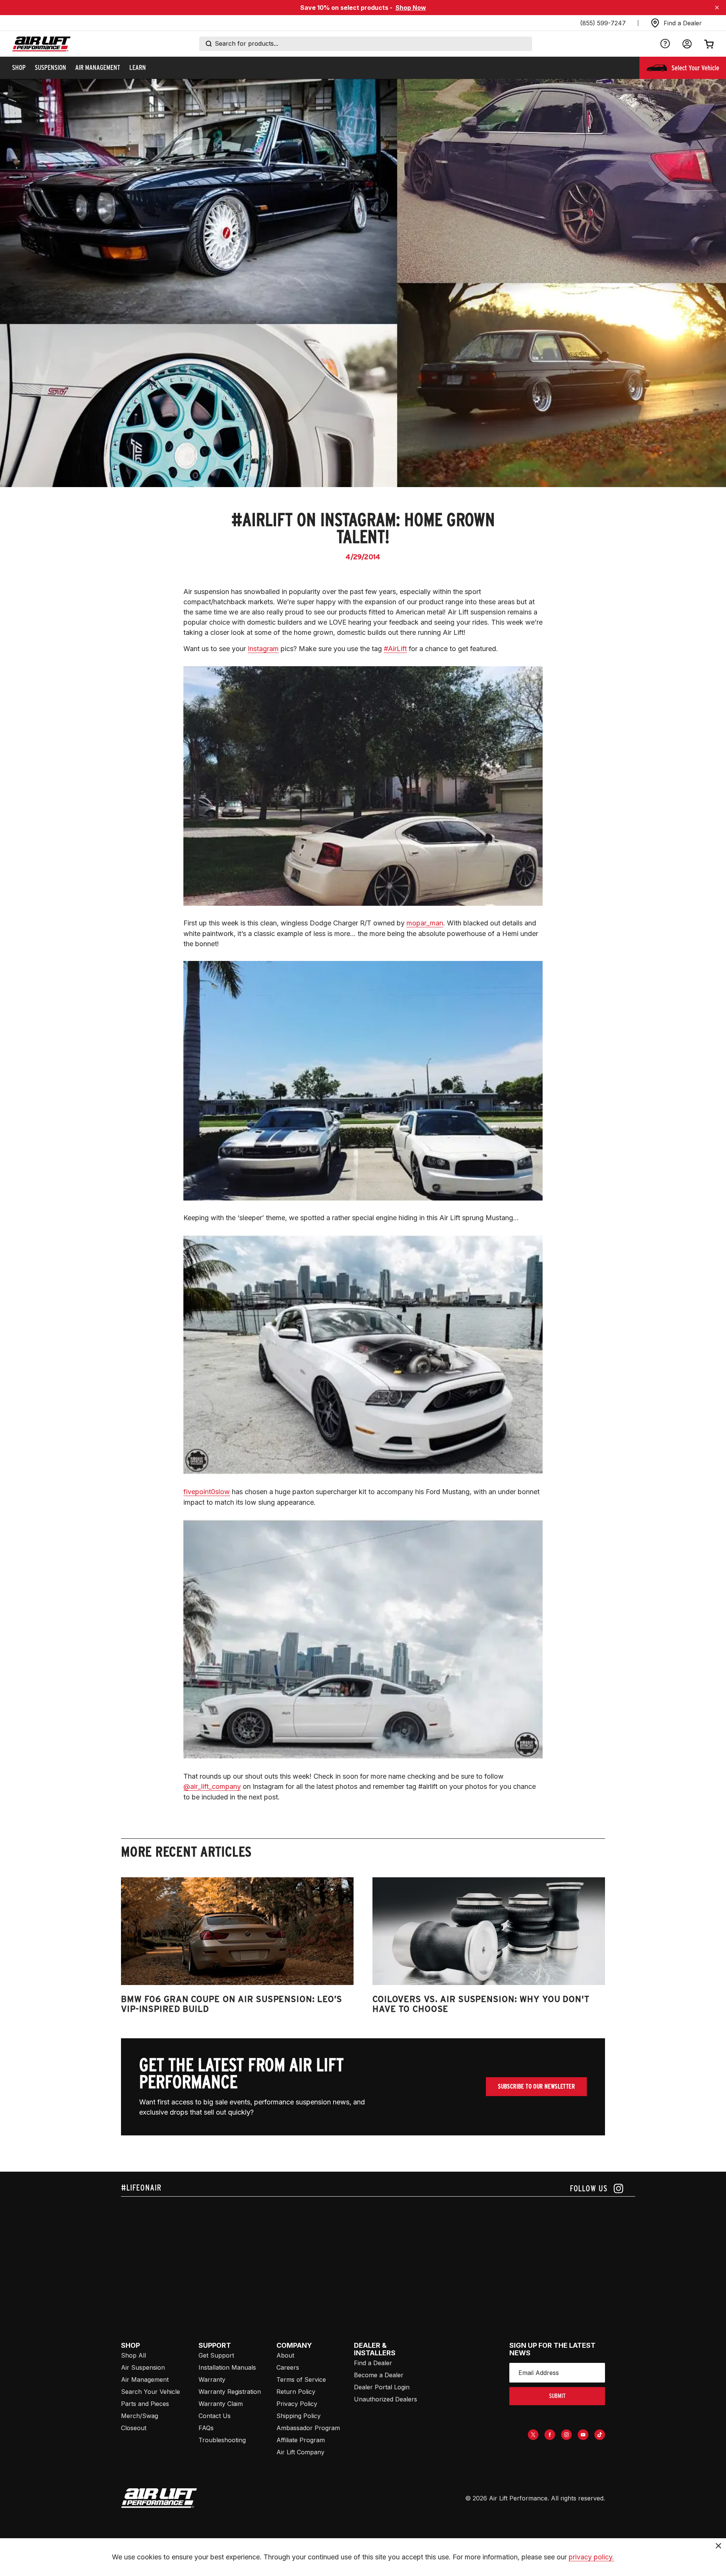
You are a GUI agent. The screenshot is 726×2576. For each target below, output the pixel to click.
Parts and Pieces (145, 2404)
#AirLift (395, 649)
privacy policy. (591, 2557)
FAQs (206, 2428)
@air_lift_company (212, 1786)
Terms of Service (301, 2380)
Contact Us (215, 2416)
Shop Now (411, 8)
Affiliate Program (301, 2440)
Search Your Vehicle (150, 2392)
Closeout (134, 2428)
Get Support (216, 2355)
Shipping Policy (299, 2416)
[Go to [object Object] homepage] (159, 2498)
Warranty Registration (230, 2392)
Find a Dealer (373, 2363)
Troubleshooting (222, 2440)
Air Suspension (143, 2367)
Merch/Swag (140, 2416)
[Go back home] (41, 44)
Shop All (133, 2355)
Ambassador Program (308, 2428)
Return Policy (296, 2392)
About (285, 2355)
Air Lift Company (300, 2452)
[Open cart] (709, 44)
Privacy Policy (297, 2404)
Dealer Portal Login (382, 2387)
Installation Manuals (227, 2367)
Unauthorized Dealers (385, 2399)
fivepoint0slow (207, 1492)
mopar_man (425, 923)
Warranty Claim (221, 2404)
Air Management (145, 2380)
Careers (288, 2367)
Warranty (212, 2380)
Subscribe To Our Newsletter (536, 2086)
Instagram (263, 649)
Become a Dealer (379, 2375)
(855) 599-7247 (603, 23)
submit (557, 2396)
